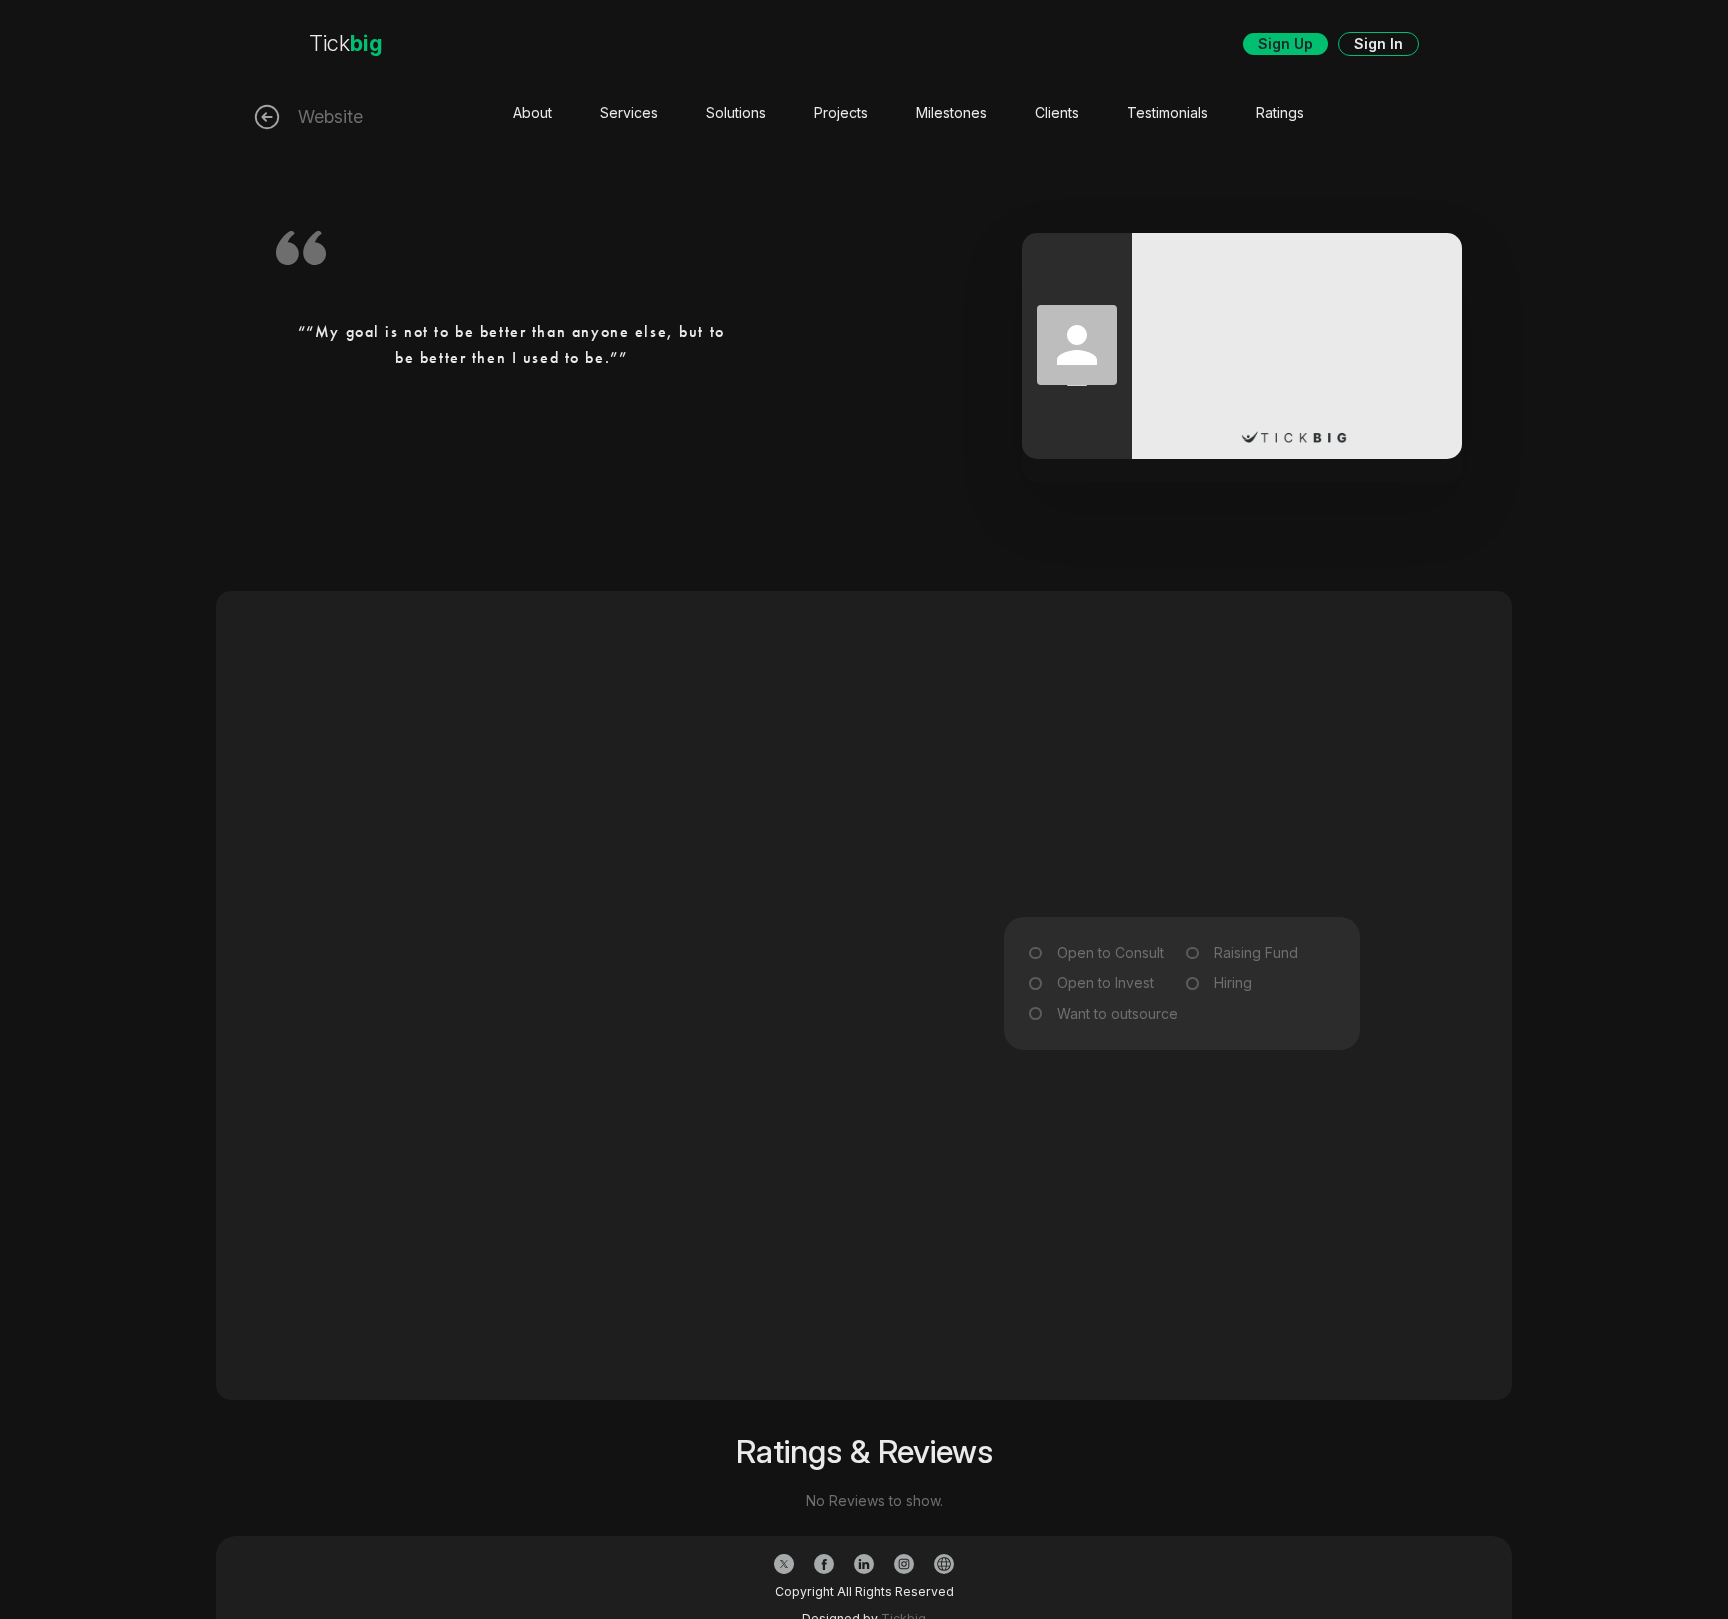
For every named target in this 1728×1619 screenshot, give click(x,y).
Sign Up (1285, 43)
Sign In (1378, 43)
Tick (346, 43)
